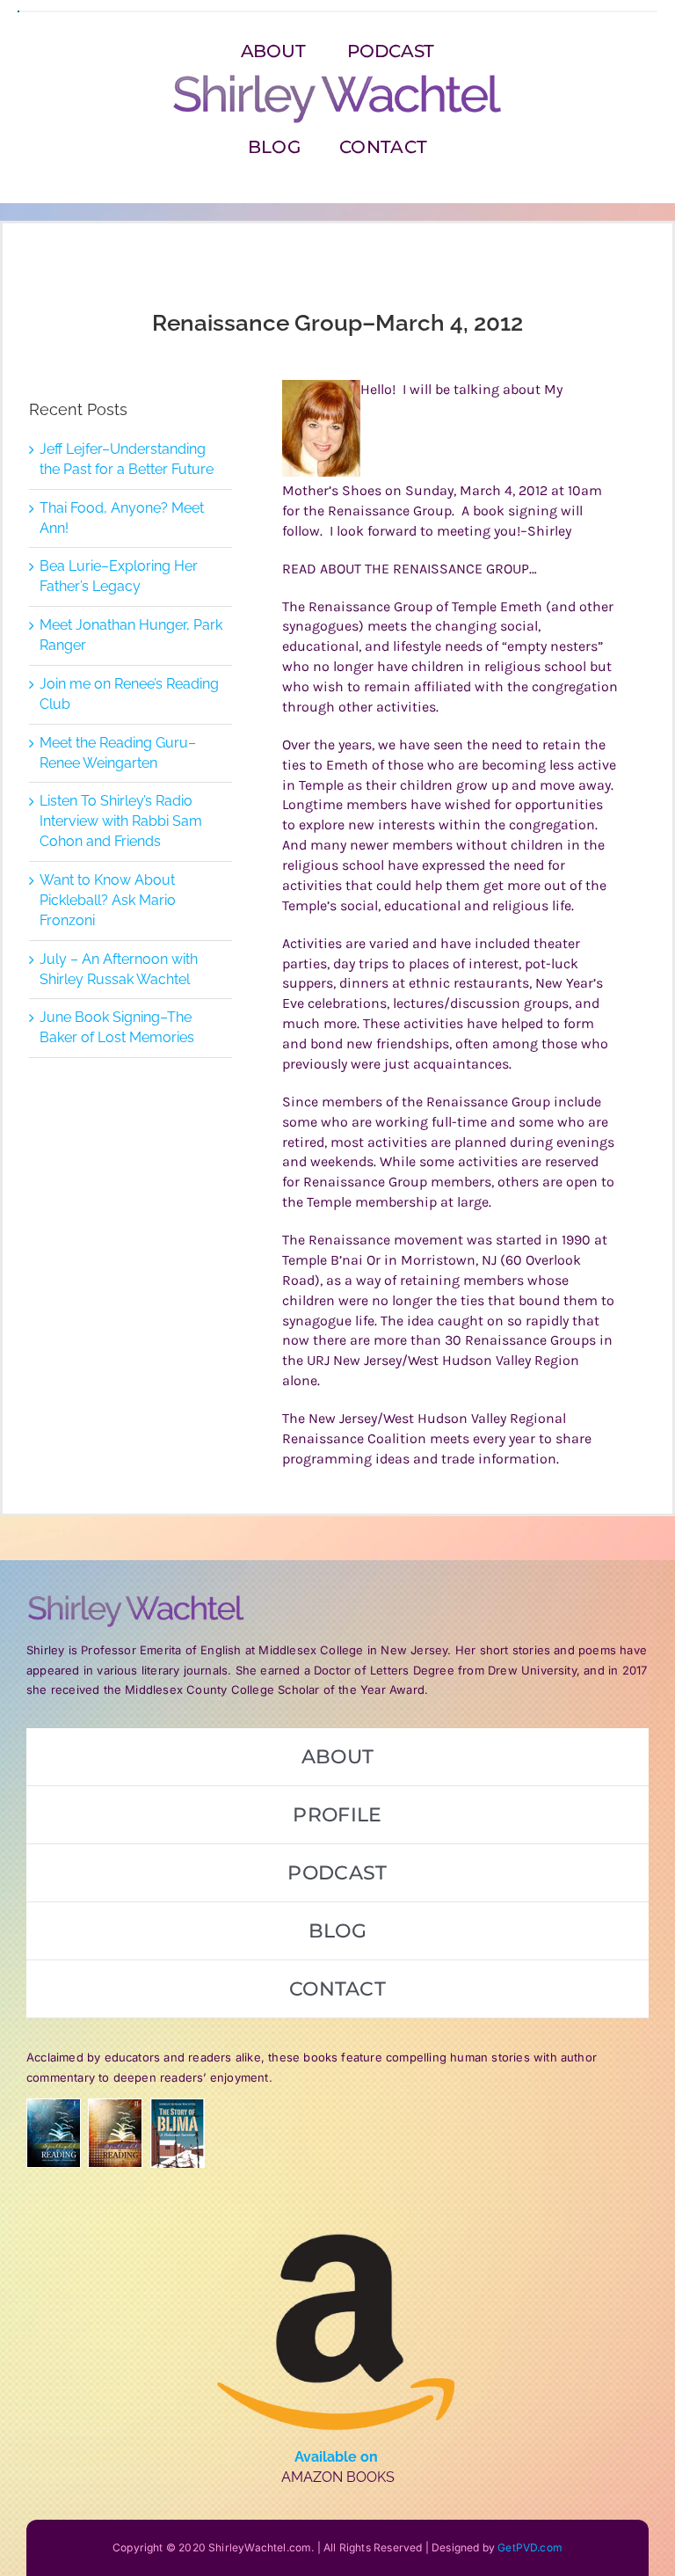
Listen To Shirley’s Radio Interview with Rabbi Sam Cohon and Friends (121, 821)
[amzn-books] (337, 2204)
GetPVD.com (530, 2547)
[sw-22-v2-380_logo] (337, 79)
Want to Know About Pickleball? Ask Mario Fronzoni (108, 900)
